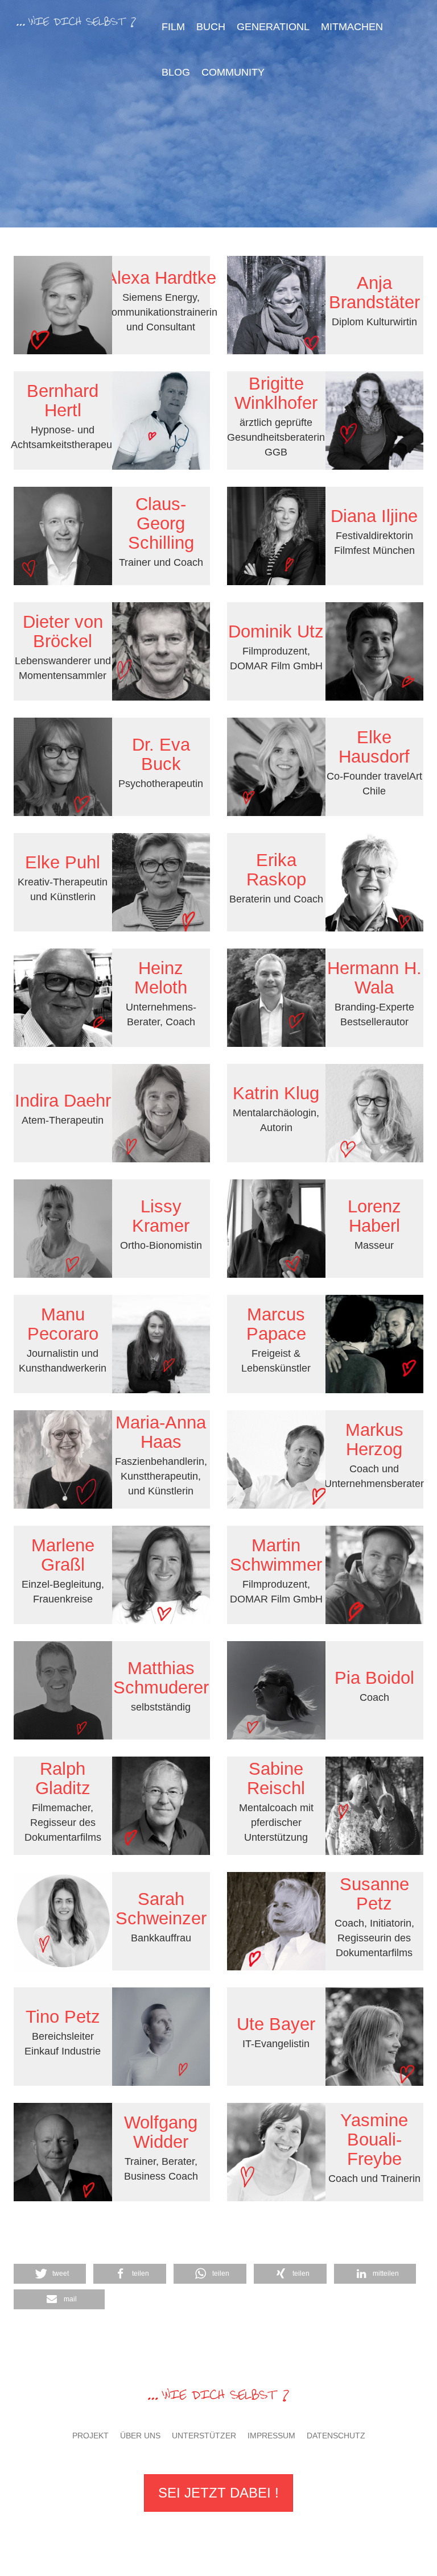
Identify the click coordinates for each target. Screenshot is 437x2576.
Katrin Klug (276, 1093)
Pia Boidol (374, 1678)
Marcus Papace (276, 1324)
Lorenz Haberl (374, 1216)
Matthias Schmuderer (161, 1678)
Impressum (271, 2436)
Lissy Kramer (161, 1216)
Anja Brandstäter (374, 293)
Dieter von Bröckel (63, 631)
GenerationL (273, 27)
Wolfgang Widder (161, 2132)
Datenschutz (336, 2436)
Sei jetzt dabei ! (218, 2493)
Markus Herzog (374, 1440)
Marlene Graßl (63, 1555)
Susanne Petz (374, 1894)
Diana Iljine (374, 516)
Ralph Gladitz (63, 1778)
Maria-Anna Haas (161, 1432)
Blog (176, 72)
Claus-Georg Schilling (161, 523)
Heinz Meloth (161, 978)
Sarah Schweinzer (161, 1909)
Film (173, 27)
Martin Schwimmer (276, 1555)
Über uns (140, 2436)
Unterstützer (204, 2436)
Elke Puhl (63, 862)
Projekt (90, 2436)
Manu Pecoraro (63, 1324)
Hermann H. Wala (374, 978)
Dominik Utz (276, 631)
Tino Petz (63, 2017)
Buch (211, 27)
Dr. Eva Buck (161, 754)
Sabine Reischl (276, 1778)
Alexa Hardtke (161, 278)
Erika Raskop (276, 870)
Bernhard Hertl (63, 401)
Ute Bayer (276, 2024)
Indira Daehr (63, 1101)
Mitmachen (352, 27)
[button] (290, 2274)
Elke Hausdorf (374, 747)
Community (233, 72)
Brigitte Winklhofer (276, 393)
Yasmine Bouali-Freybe (374, 2140)
